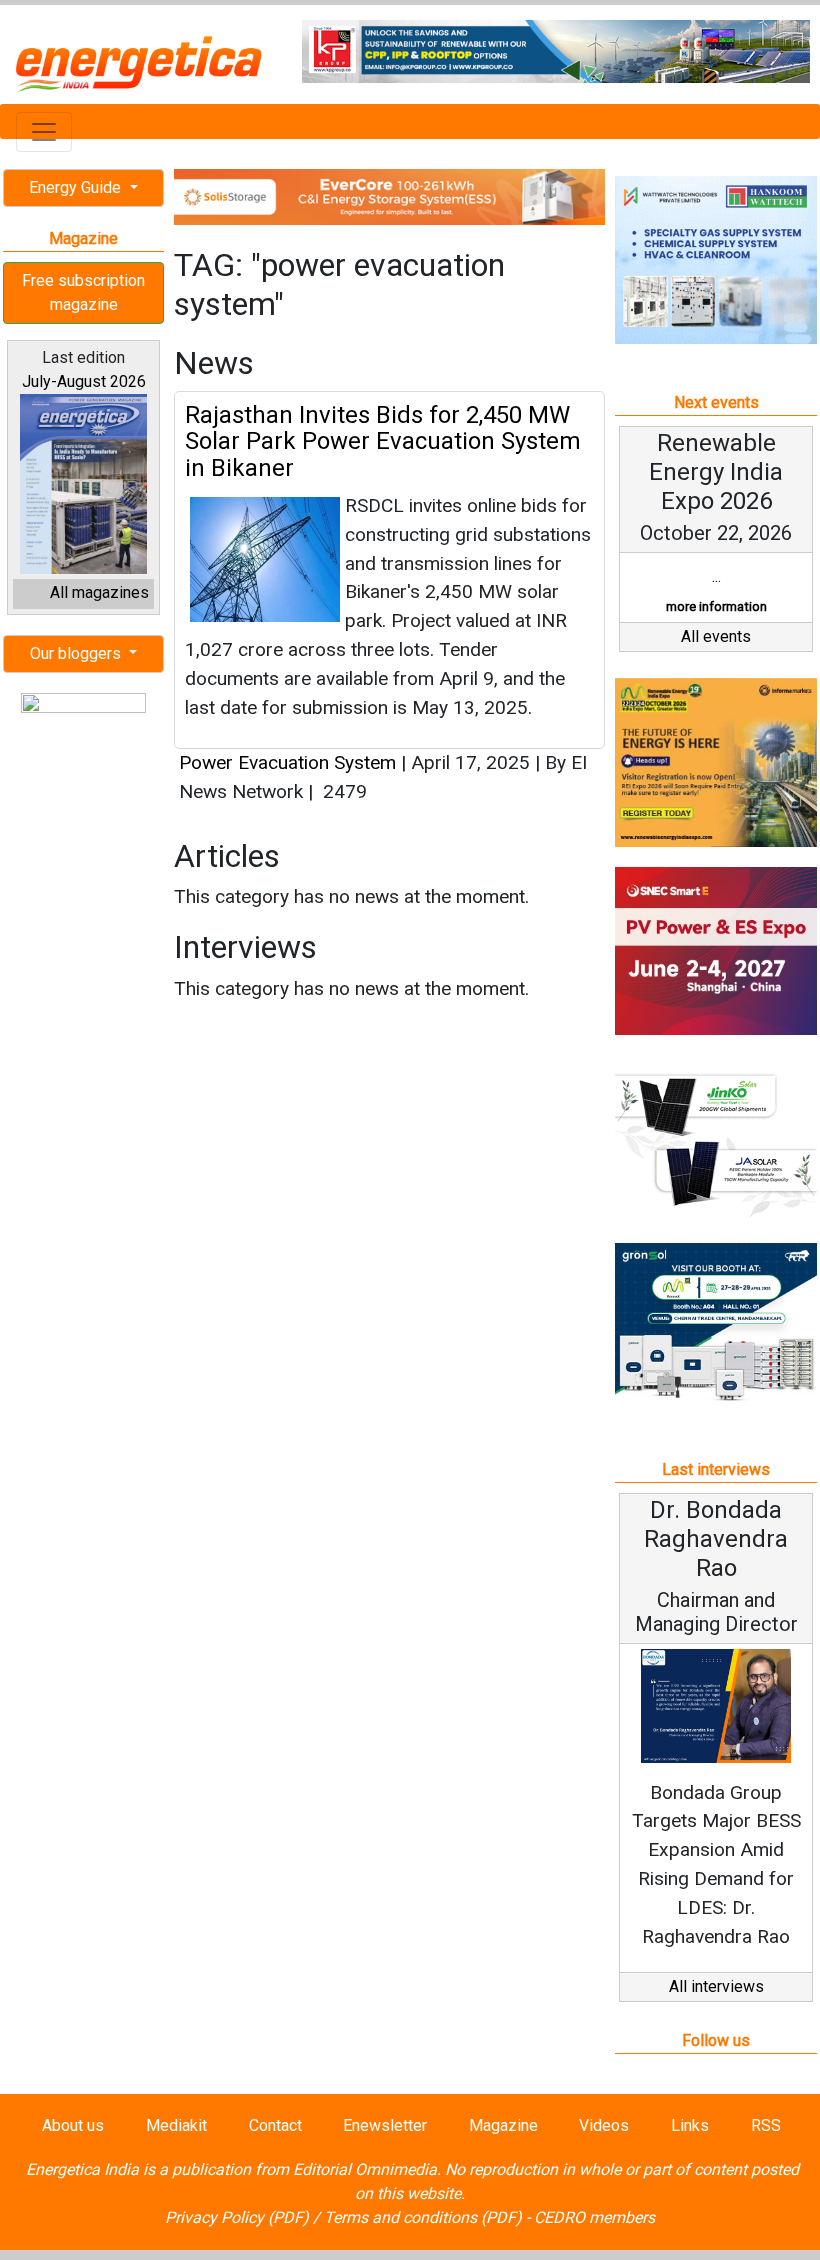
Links (690, 2125)
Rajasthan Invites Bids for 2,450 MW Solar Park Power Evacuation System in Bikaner (383, 441)
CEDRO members (594, 2217)
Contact (275, 2125)
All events (716, 636)
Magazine (503, 2125)
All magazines (99, 592)
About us (73, 2125)
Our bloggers (77, 653)
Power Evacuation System (287, 762)
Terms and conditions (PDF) (423, 2217)
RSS (766, 2125)
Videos (604, 2125)
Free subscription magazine (83, 292)
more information (716, 606)
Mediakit (176, 2125)
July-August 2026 (84, 381)
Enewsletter (385, 2125)
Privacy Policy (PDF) (237, 2217)
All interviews (716, 1986)
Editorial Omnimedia (365, 2169)
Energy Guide (77, 187)
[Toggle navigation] (44, 132)
